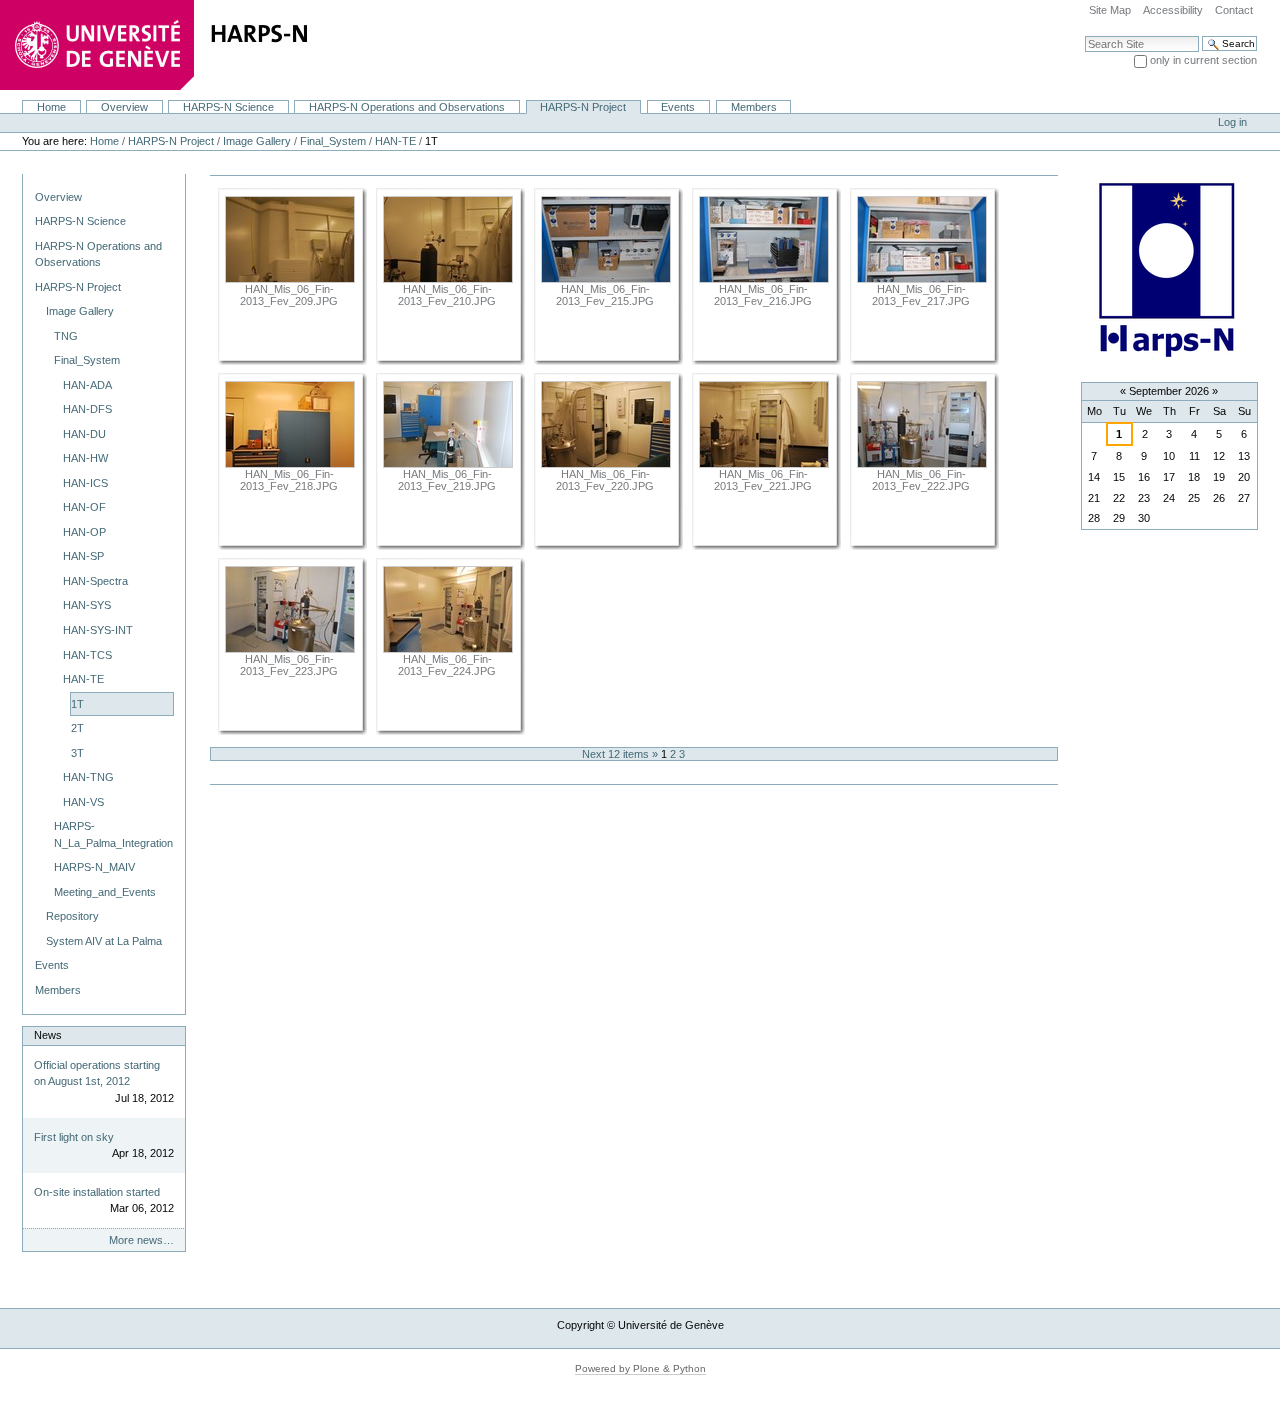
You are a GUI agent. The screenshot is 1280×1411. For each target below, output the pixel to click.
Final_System (333, 141)
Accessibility (1173, 10)
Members (754, 107)
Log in (1232, 122)
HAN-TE (395, 141)
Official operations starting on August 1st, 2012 (97, 1073)
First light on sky (74, 1137)
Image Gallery (257, 141)
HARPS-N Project (583, 107)
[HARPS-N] (250, 49)
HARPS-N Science (228, 107)
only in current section (1203, 60)
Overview (124, 107)
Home (51, 107)
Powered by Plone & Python (640, 1368)
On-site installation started (97, 1192)
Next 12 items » (621, 754)
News (48, 1035)
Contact (1234, 10)
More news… (141, 1240)
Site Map (1110, 10)
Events (678, 107)
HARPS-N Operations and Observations (407, 107)
